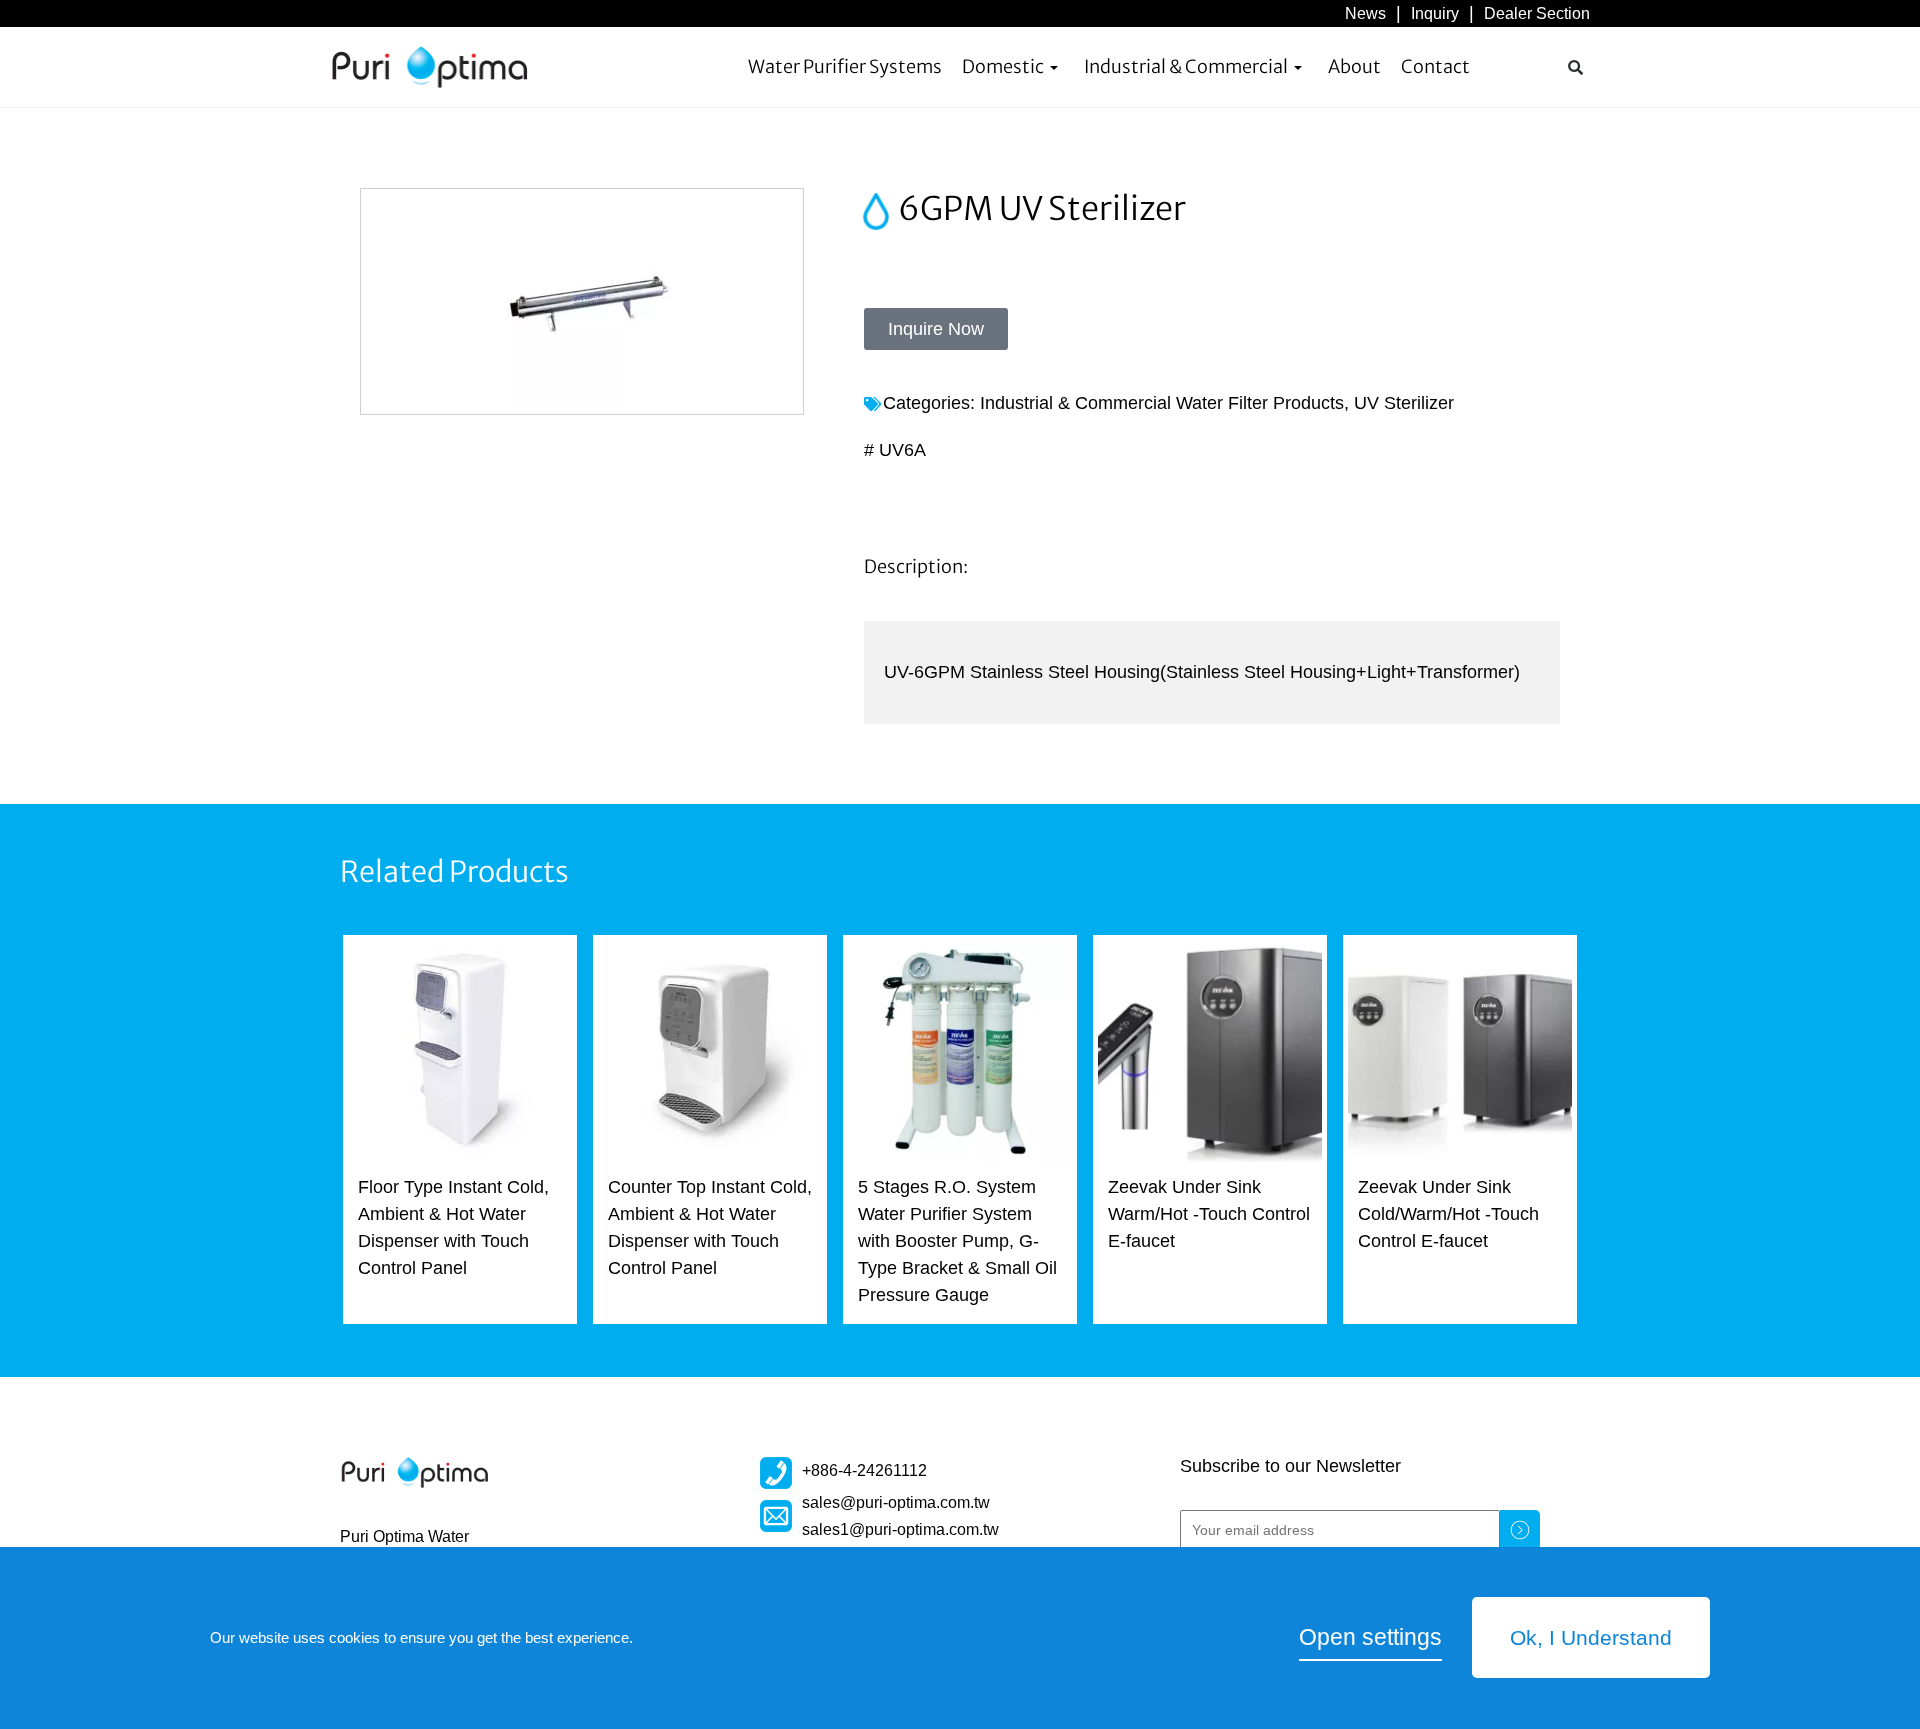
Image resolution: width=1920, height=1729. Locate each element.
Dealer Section (1537, 13)
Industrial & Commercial (1186, 66)
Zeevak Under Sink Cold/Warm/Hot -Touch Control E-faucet (1448, 1214)
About (1354, 66)
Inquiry (1435, 13)
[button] (1575, 67)
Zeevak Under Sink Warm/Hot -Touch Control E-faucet (1209, 1214)
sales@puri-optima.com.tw (896, 1502)
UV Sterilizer (1404, 403)
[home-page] (430, 67)
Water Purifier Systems (845, 66)
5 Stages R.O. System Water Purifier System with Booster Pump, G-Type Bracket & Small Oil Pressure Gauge (957, 1241)
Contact (1435, 66)
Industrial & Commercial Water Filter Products (1162, 403)
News (1365, 13)
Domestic (1003, 66)
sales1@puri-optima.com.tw (900, 1529)
